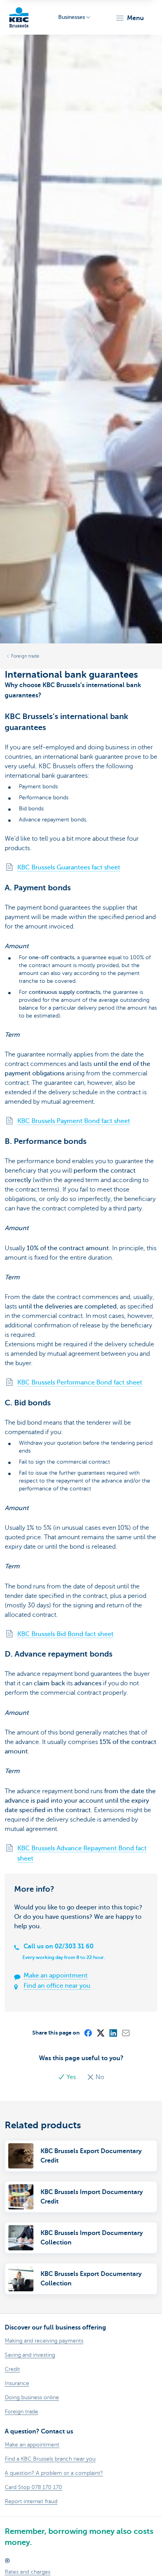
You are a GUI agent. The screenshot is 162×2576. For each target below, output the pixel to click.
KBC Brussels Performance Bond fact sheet (80, 1383)
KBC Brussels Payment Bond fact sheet (74, 1121)
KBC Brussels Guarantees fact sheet (69, 867)
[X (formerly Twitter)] (100, 2033)
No (99, 2077)
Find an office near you (57, 1986)
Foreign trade (25, 656)
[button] (130, 18)
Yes (71, 2077)
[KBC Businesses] (19, 17)
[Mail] (125, 2033)
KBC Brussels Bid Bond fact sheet (65, 1634)
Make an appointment (56, 1976)
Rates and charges (28, 2572)
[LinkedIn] (113, 2033)
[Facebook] (88, 2033)
